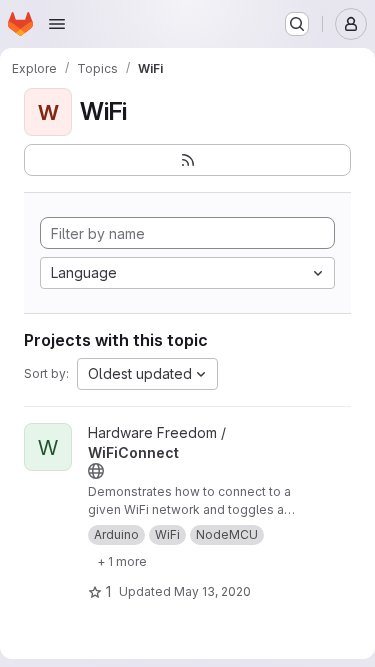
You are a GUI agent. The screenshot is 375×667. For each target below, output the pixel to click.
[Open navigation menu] (57, 24)
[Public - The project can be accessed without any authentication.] (96, 471)
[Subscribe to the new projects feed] (187, 160)
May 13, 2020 (212, 591)
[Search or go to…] (297, 24)
